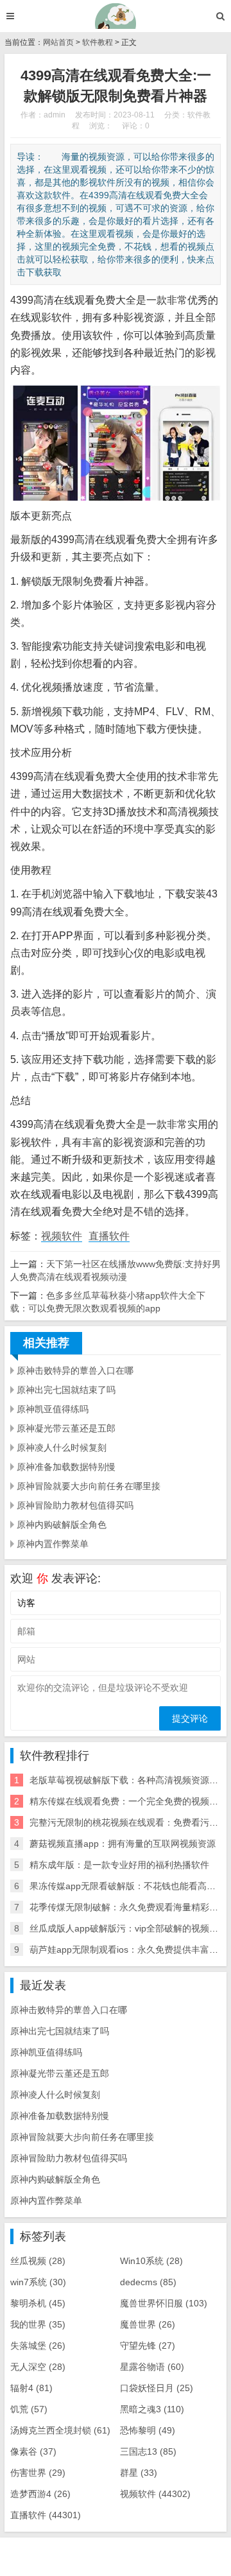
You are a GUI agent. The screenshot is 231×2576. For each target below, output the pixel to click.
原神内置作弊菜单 (53, 1544)
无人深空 (38, 2367)
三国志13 (148, 2451)
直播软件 (109, 1236)
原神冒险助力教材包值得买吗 (75, 1505)
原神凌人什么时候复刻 (62, 1448)
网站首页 (58, 42)
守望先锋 (148, 2346)
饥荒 (29, 2409)
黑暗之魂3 (152, 2409)
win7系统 (38, 2282)
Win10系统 (151, 2261)
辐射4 (31, 2388)
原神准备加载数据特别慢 (66, 1467)
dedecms (148, 2282)
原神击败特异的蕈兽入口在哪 (75, 1370)
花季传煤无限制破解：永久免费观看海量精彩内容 (128, 1907)
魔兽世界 (148, 2324)
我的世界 (38, 2324)
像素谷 (33, 2451)
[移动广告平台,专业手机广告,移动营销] (116, 16)
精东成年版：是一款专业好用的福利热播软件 (119, 1865)
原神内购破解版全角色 (62, 1525)
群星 (139, 2473)
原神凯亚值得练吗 (53, 1409)
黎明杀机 (38, 2303)
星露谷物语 (152, 2367)
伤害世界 (38, 2473)
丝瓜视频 (38, 2261)
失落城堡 (38, 2346)
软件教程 (98, 42)
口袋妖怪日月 (157, 2388)
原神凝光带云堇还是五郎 (66, 1428)
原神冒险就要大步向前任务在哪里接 (89, 1486)
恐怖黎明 (148, 2430)
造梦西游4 (40, 2494)
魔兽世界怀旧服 (164, 2303)
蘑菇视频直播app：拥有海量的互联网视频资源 (123, 1844)
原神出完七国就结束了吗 (66, 1390)
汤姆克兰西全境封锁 (60, 2430)
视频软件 (62, 1236)
